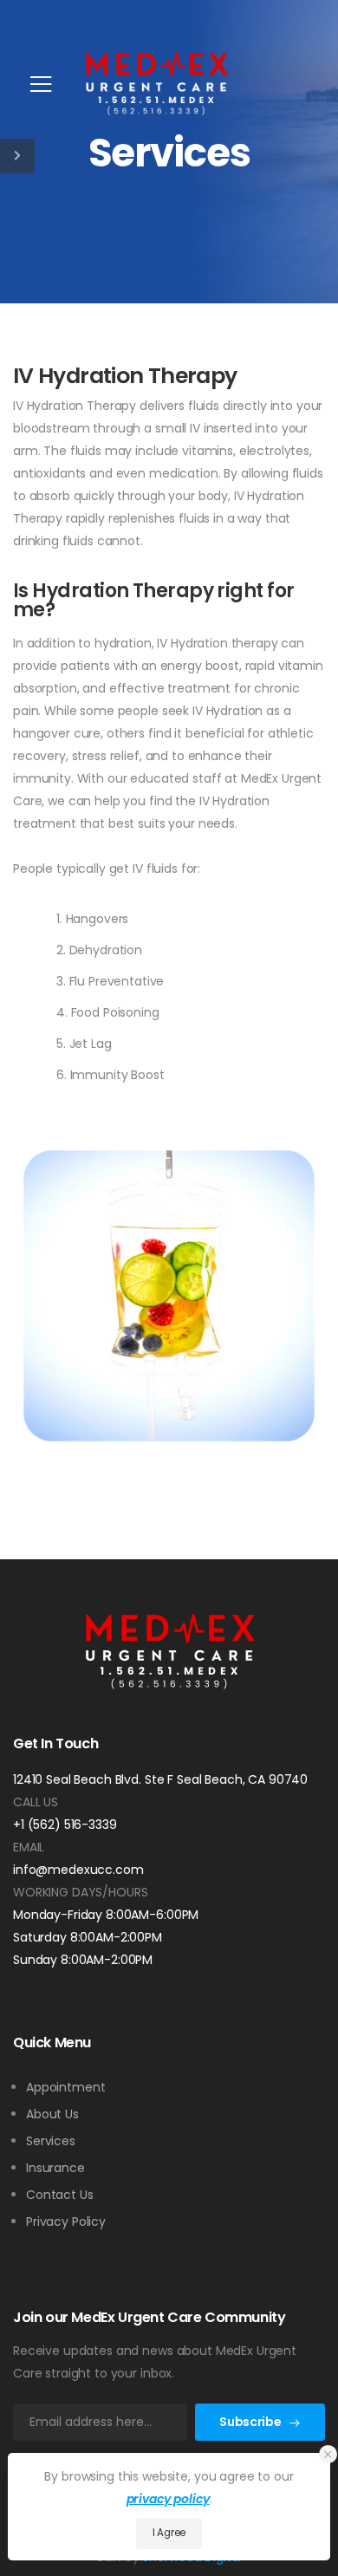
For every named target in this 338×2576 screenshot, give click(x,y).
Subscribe (250, 2422)
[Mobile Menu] (41, 84)
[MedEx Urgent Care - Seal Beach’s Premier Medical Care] (156, 85)
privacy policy (168, 2499)
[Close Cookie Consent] (328, 2454)
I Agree (169, 2533)
